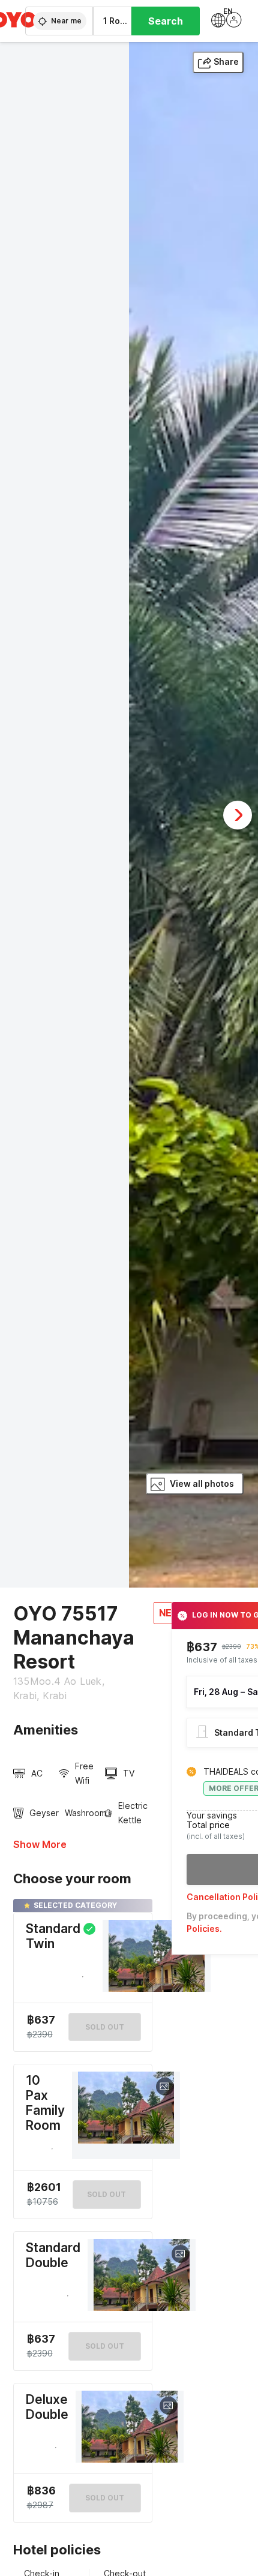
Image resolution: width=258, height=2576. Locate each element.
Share (226, 61)
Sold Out (106, 2194)
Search (166, 21)
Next (238, 815)
